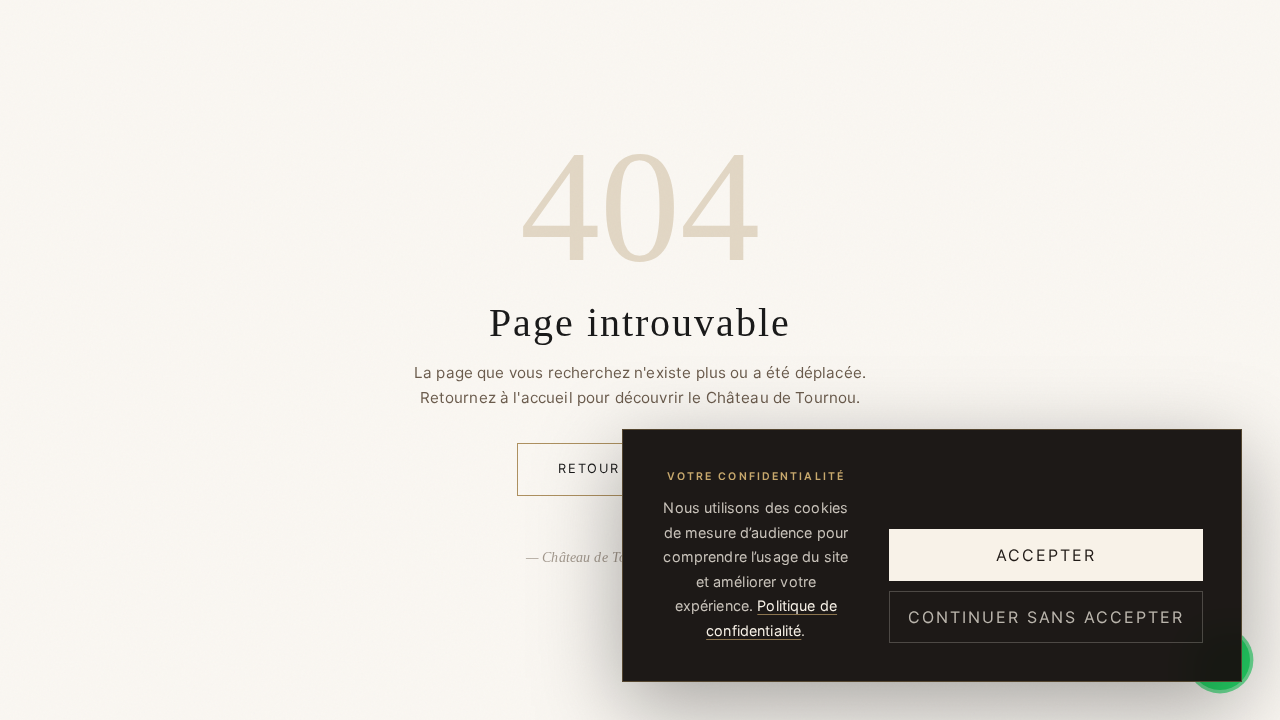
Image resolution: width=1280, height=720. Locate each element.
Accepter (1045, 555)
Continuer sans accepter (1045, 617)
